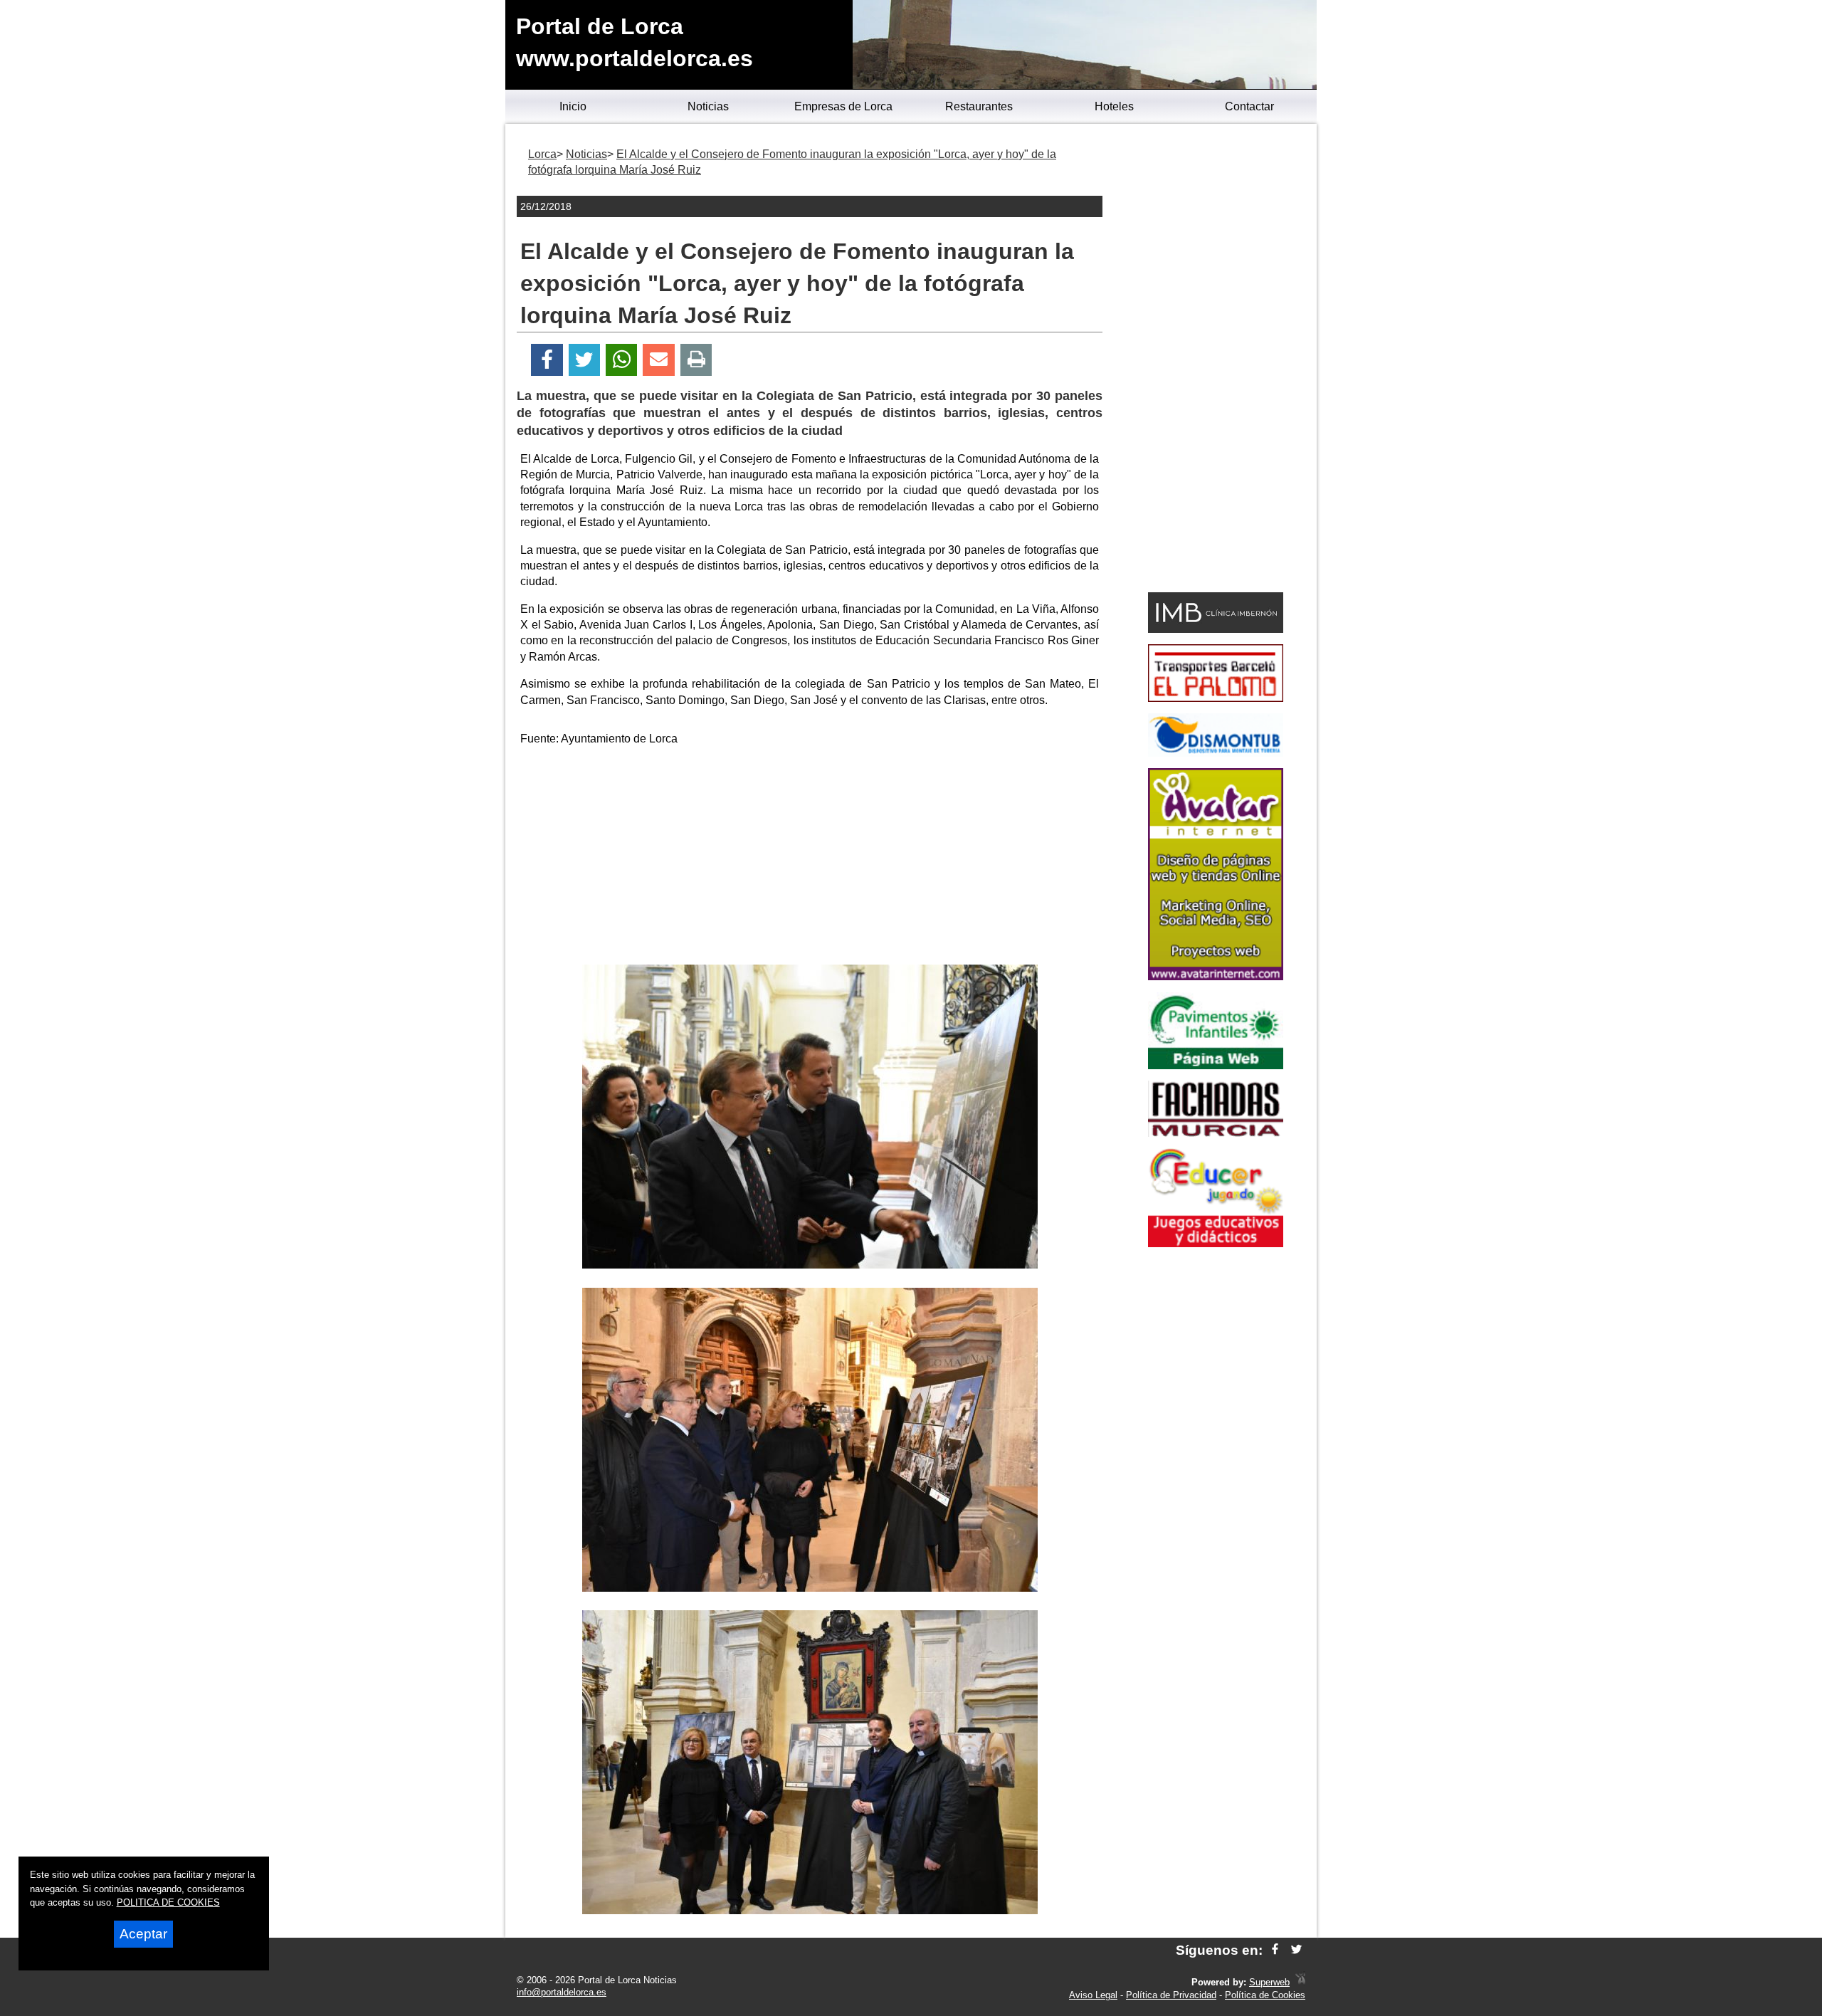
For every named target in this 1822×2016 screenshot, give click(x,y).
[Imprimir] (696, 360)
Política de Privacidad (1171, 1995)
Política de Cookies (1265, 1995)
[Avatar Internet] (1216, 976)
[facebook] (1275, 1950)
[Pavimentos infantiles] (1216, 1065)
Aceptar (143, 1934)
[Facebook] (547, 360)
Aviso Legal (1093, 1995)
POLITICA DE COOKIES (168, 1902)
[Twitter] (584, 360)
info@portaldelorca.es (562, 1992)
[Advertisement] (810, 858)
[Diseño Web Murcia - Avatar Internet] (1300, 1982)
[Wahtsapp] (622, 360)
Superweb (1269, 1982)
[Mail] (658, 360)
